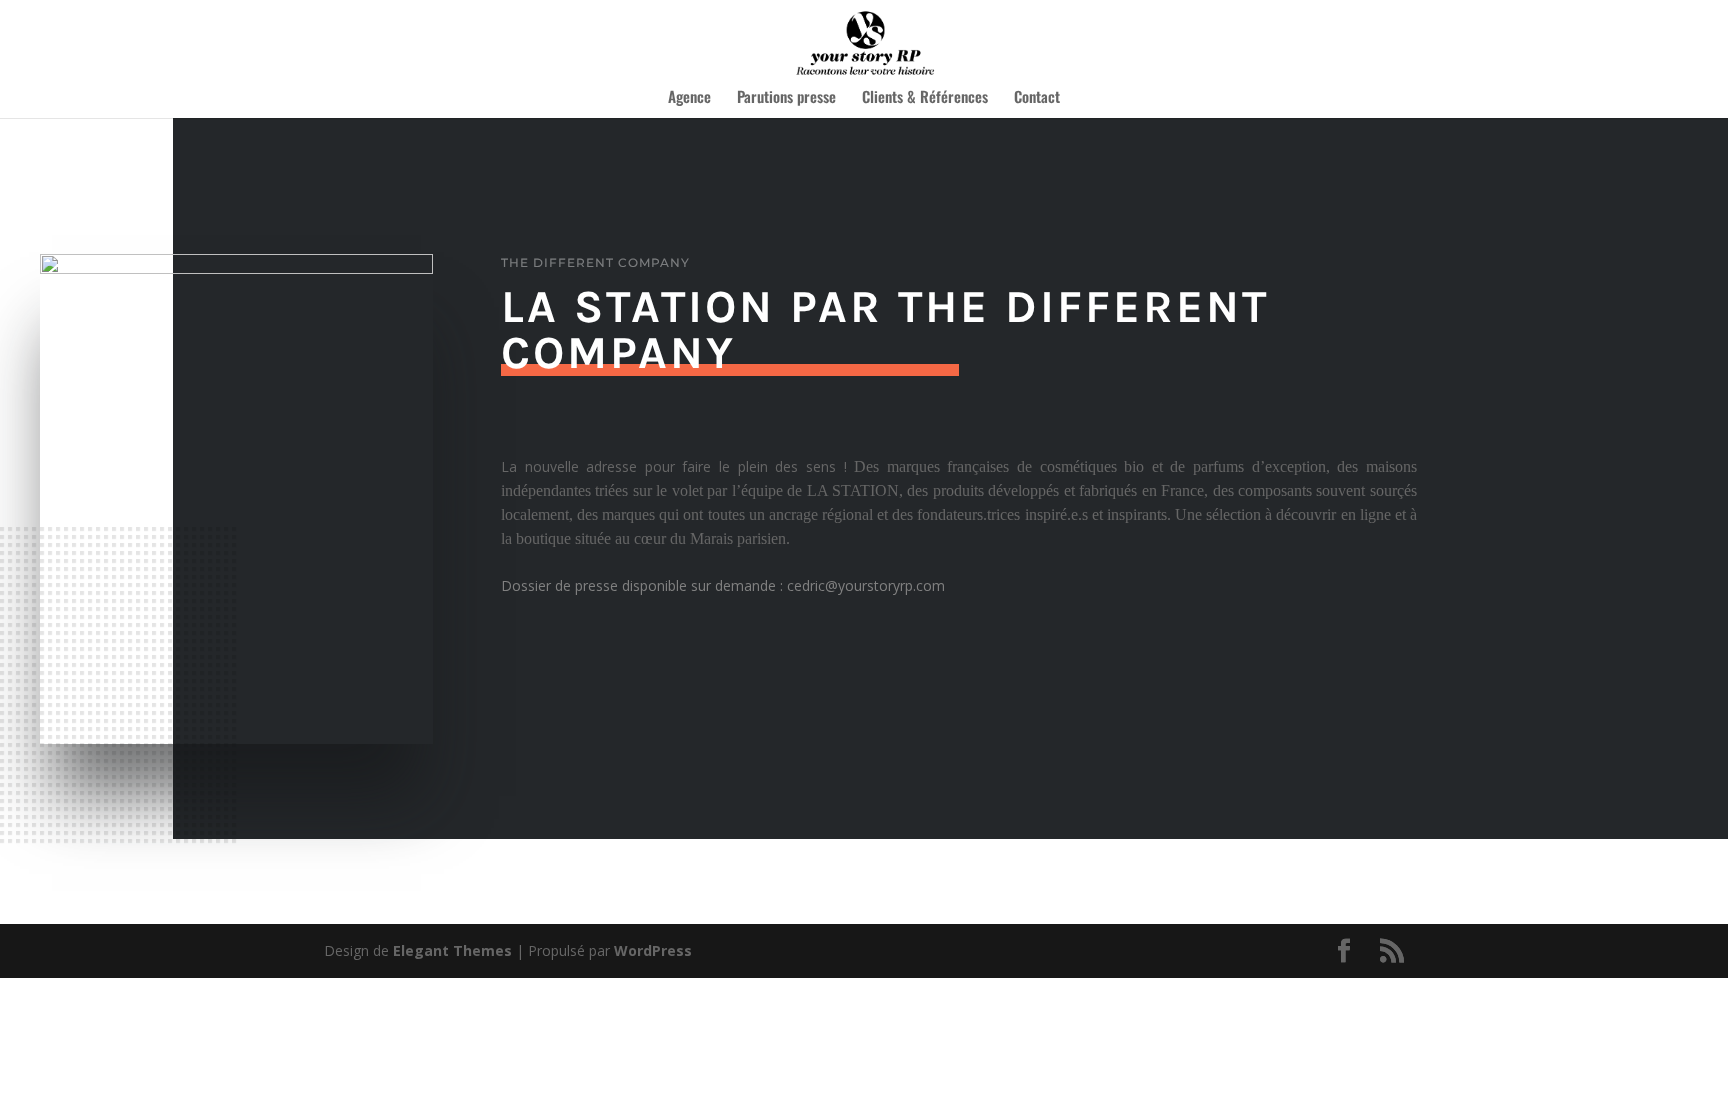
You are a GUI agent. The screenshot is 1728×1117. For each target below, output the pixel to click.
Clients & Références (925, 98)
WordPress (653, 950)
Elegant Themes (452, 950)
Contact (1037, 98)
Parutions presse (786, 98)
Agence (689, 98)
